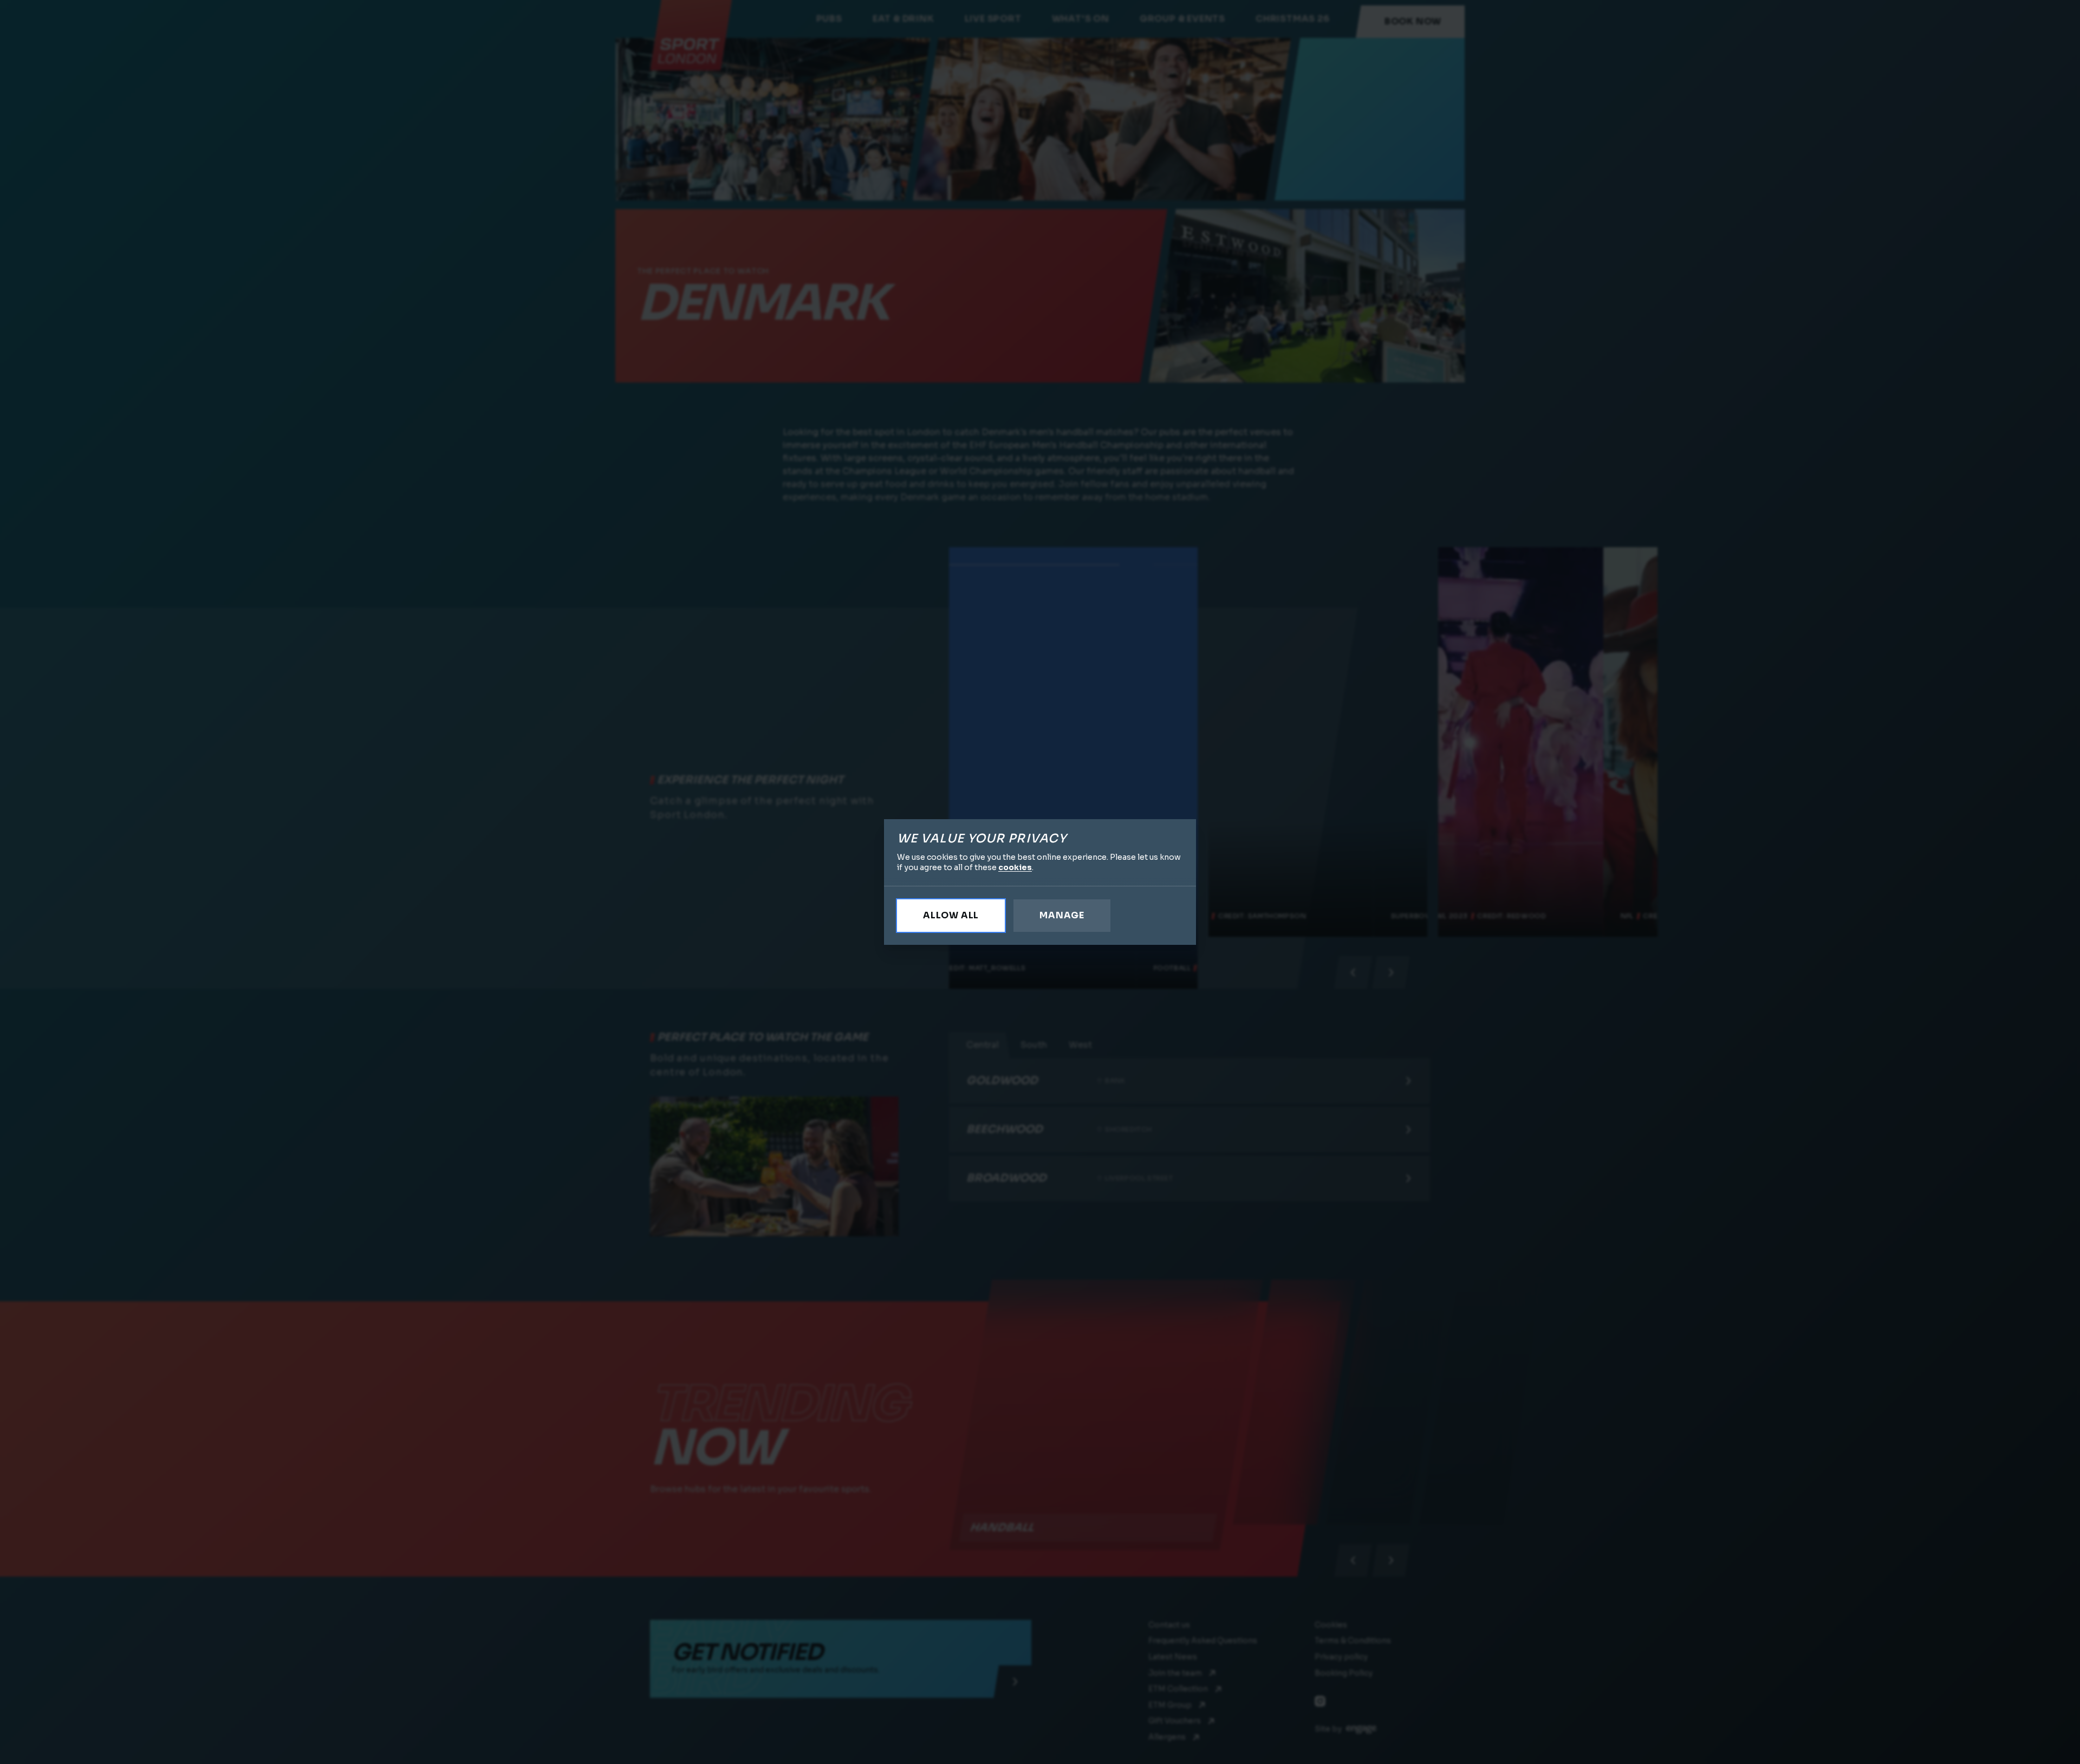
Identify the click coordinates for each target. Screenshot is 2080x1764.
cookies (1015, 867)
